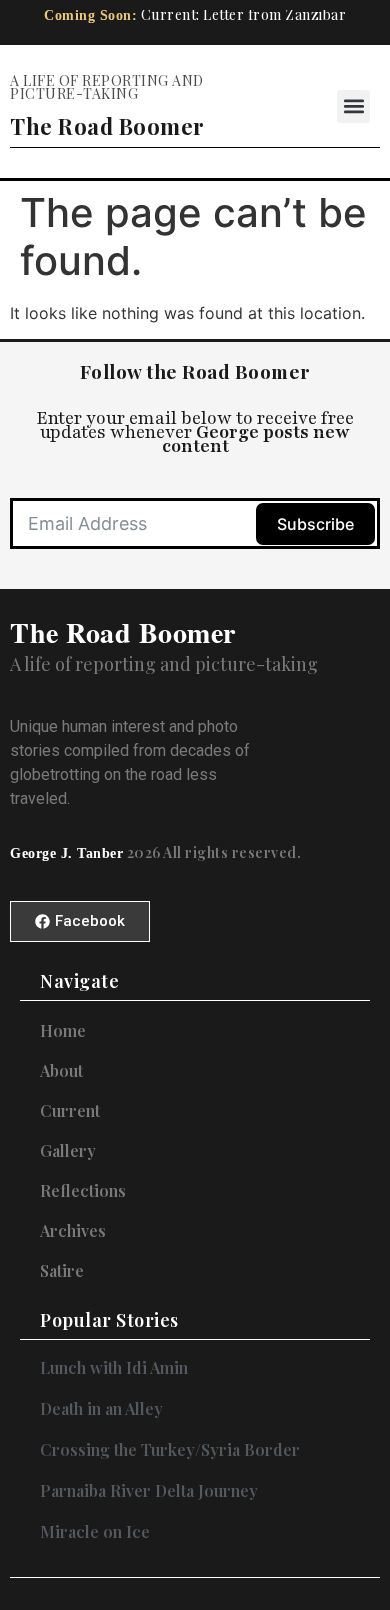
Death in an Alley (101, 1408)
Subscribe (315, 524)
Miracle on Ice (95, 1531)
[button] (353, 106)
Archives (73, 1231)
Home (63, 1031)
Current (70, 1111)
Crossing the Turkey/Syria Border (170, 1449)
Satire (62, 1271)
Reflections (83, 1191)
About (61, 1071)
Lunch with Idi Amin (114, 1367)
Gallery (68, 1151)
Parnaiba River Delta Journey (149, 1490)
